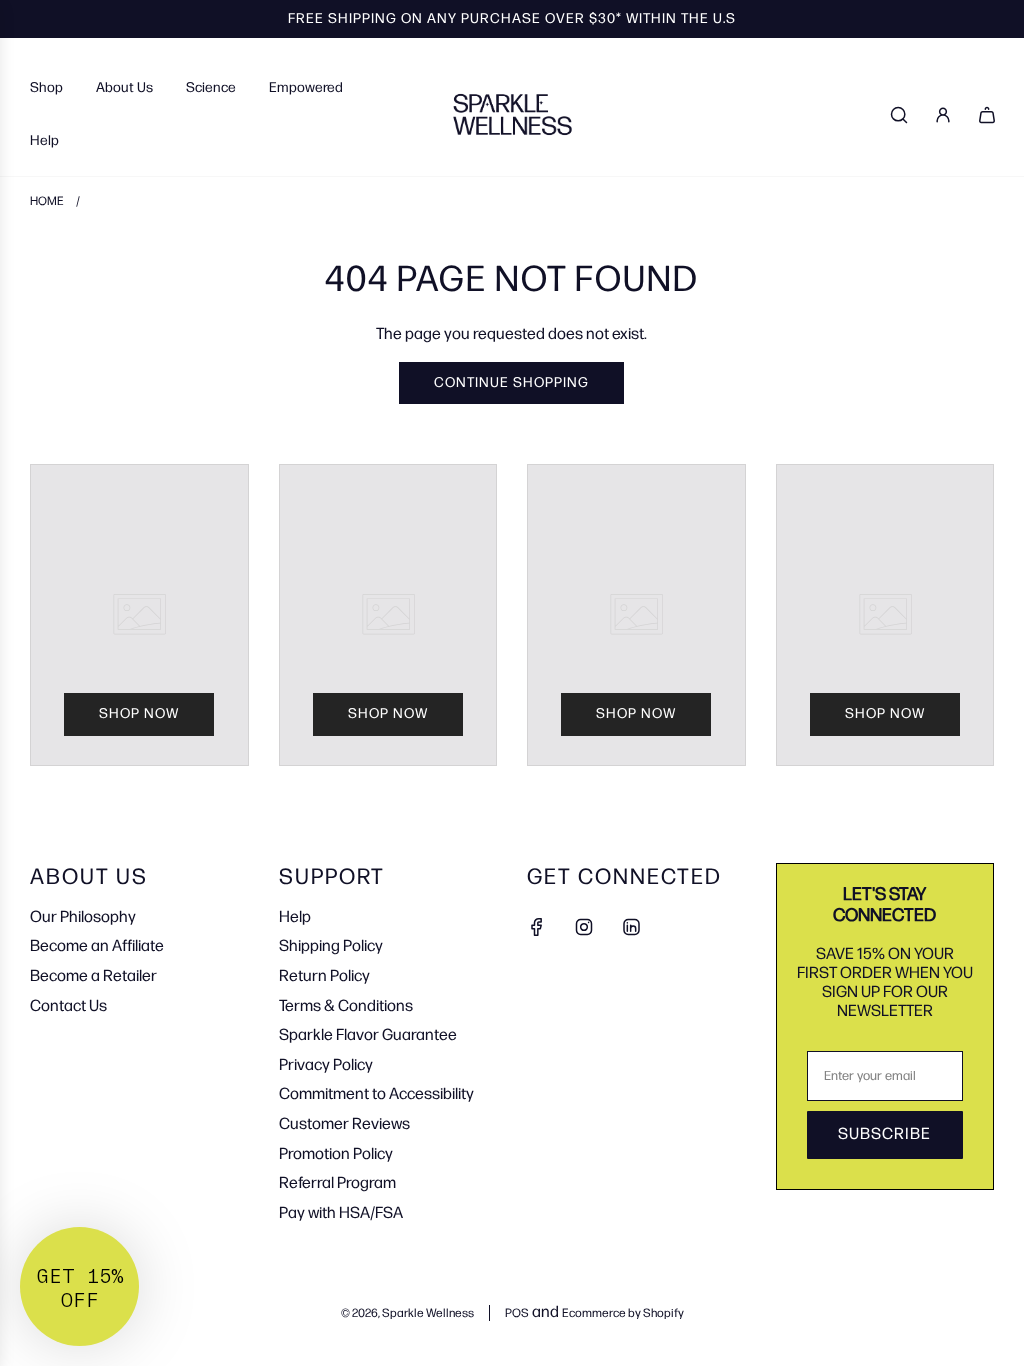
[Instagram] (584, 927)
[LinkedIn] (631, 927)
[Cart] (987, 115)
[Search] (899, 115)
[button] (79, 1286)
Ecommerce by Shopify (623, 1313)
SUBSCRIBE (884, 1134)
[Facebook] (537, 927)
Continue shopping (511, 382)
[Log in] (943, 115)
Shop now (139, 713)
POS (517, 1313)
